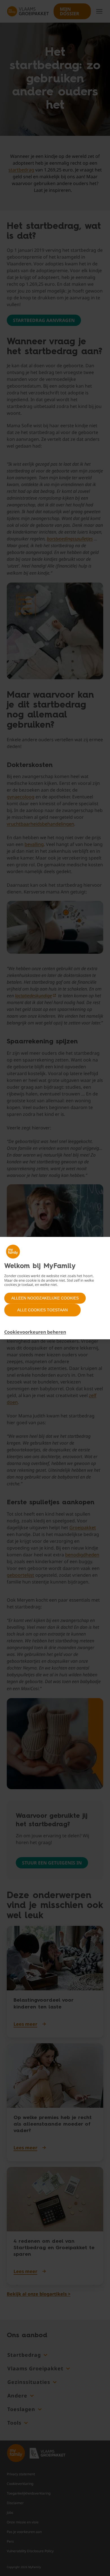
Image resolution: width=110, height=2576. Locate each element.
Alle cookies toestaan (42, 1310)
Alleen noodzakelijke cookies (45, 1298)
